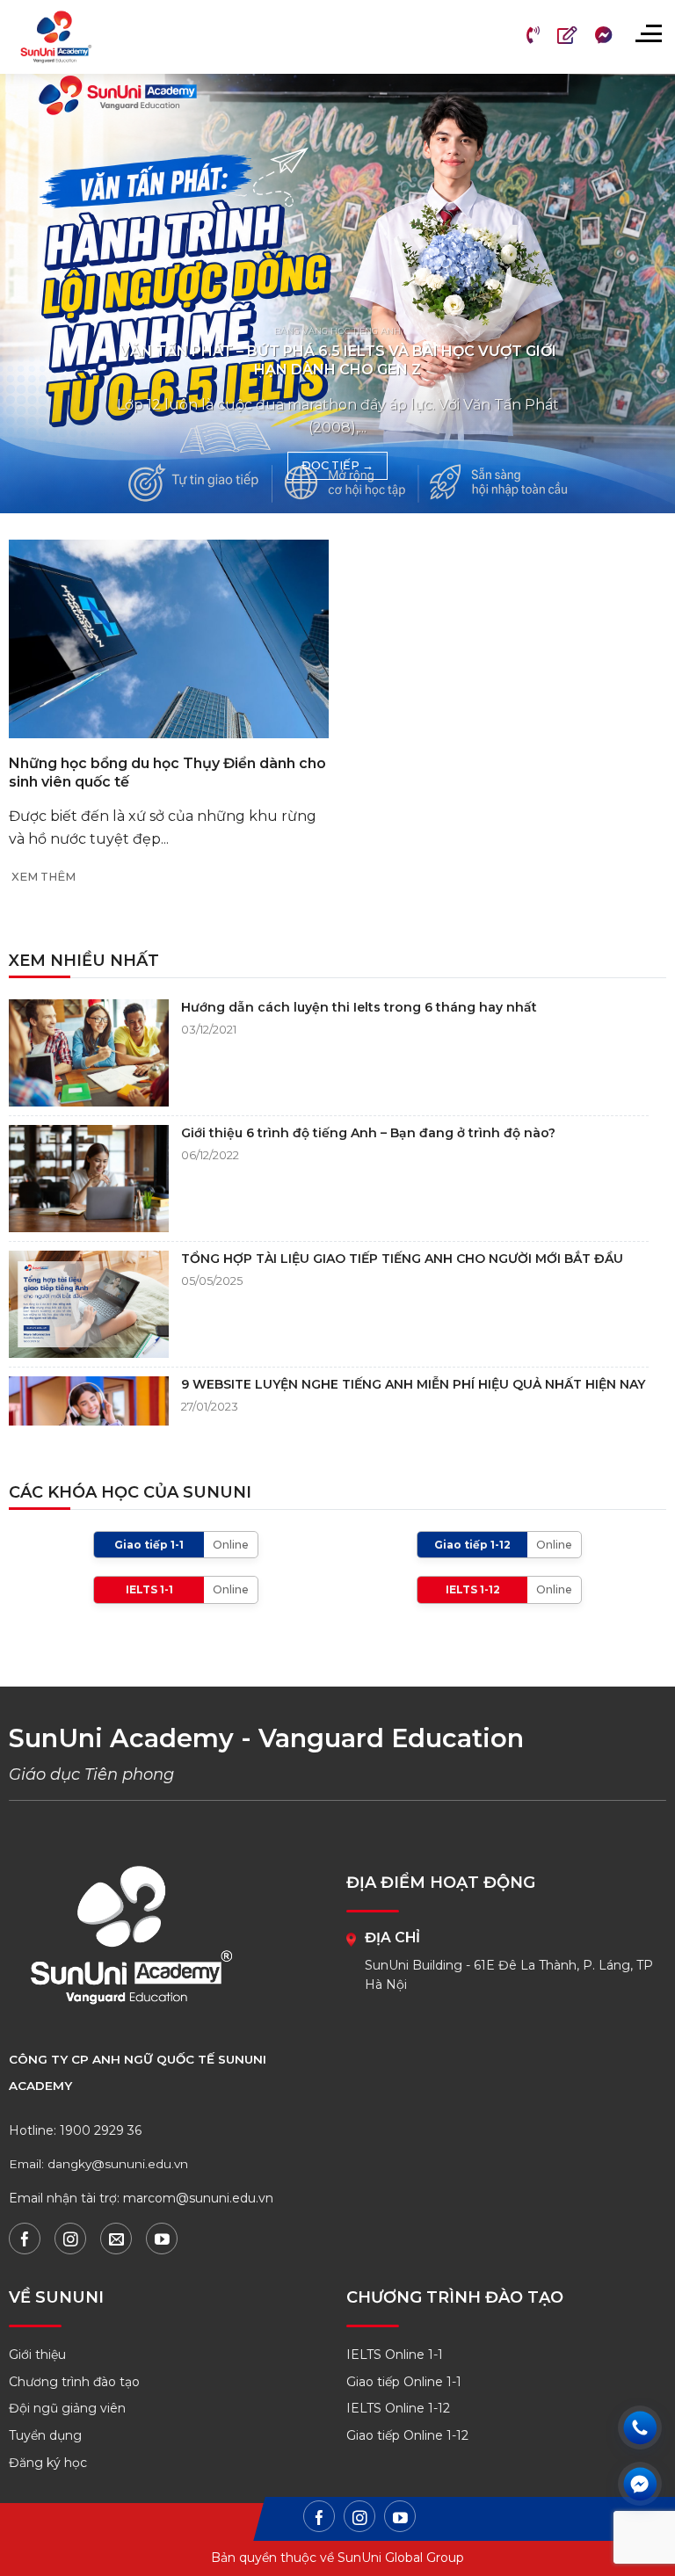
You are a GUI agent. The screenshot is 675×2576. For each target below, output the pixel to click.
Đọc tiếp (337, 465)
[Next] (639, 294)
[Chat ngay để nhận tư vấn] (640, 2484)
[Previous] (36, 294)
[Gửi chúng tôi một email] (116, 2239)
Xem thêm (44, 877)
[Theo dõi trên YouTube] (162, 2239)
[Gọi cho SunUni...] (640, 2427)
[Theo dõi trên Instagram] (70, 2239)
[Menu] (648, 33)
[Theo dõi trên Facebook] (25, 2239)
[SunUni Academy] (67, 37)
